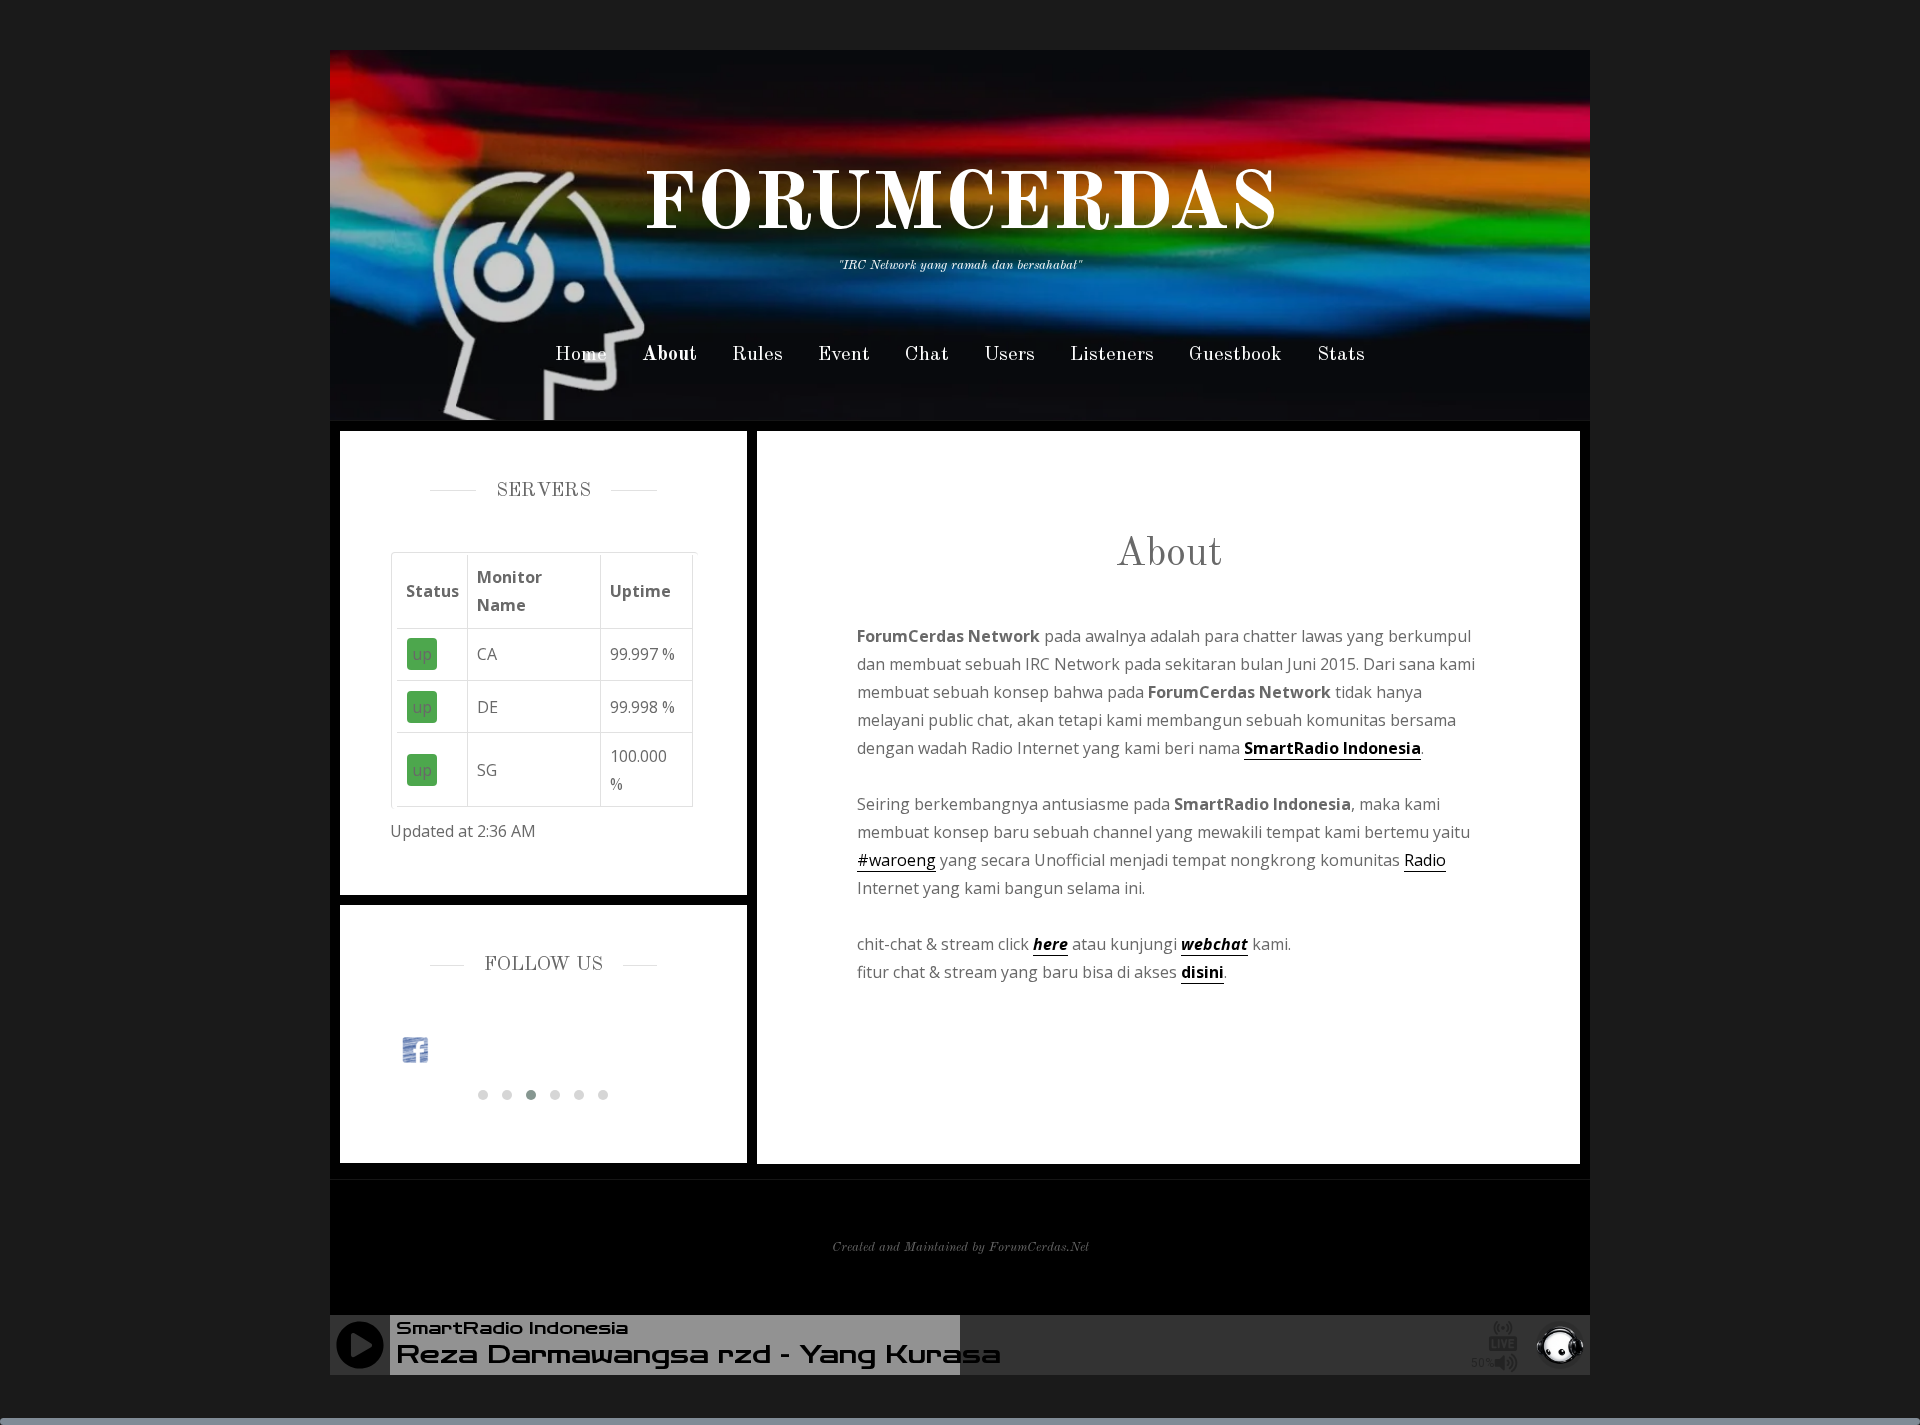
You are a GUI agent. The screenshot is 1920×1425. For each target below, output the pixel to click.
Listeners (1112, 355)
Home (581, 355)
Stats (1341, 355)
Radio (1425, 860)
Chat (927, 355)
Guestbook (1235, 355)
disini (1202, 972)
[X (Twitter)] (544, 1050)
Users (1009, 355)
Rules (757, 355)
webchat (1214, 944)
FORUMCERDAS (960, 207)
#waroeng (896, 860)
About (669, 355)
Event (844, 355)
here (1050, 944)
